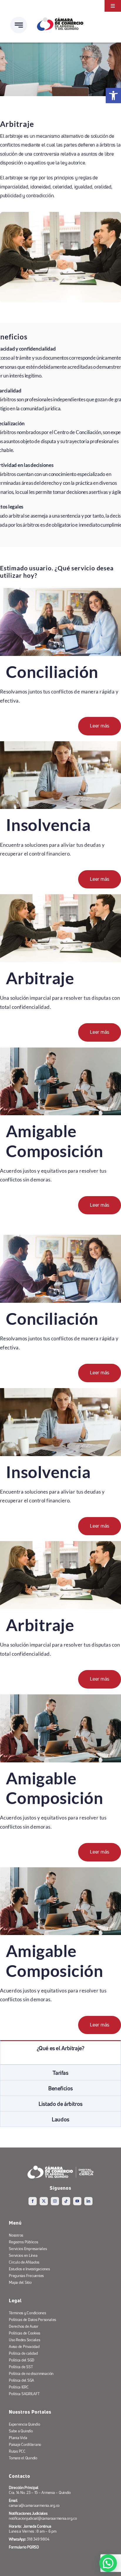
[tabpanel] (60, 2060)
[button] (108, 2563)
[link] (113, 96)
